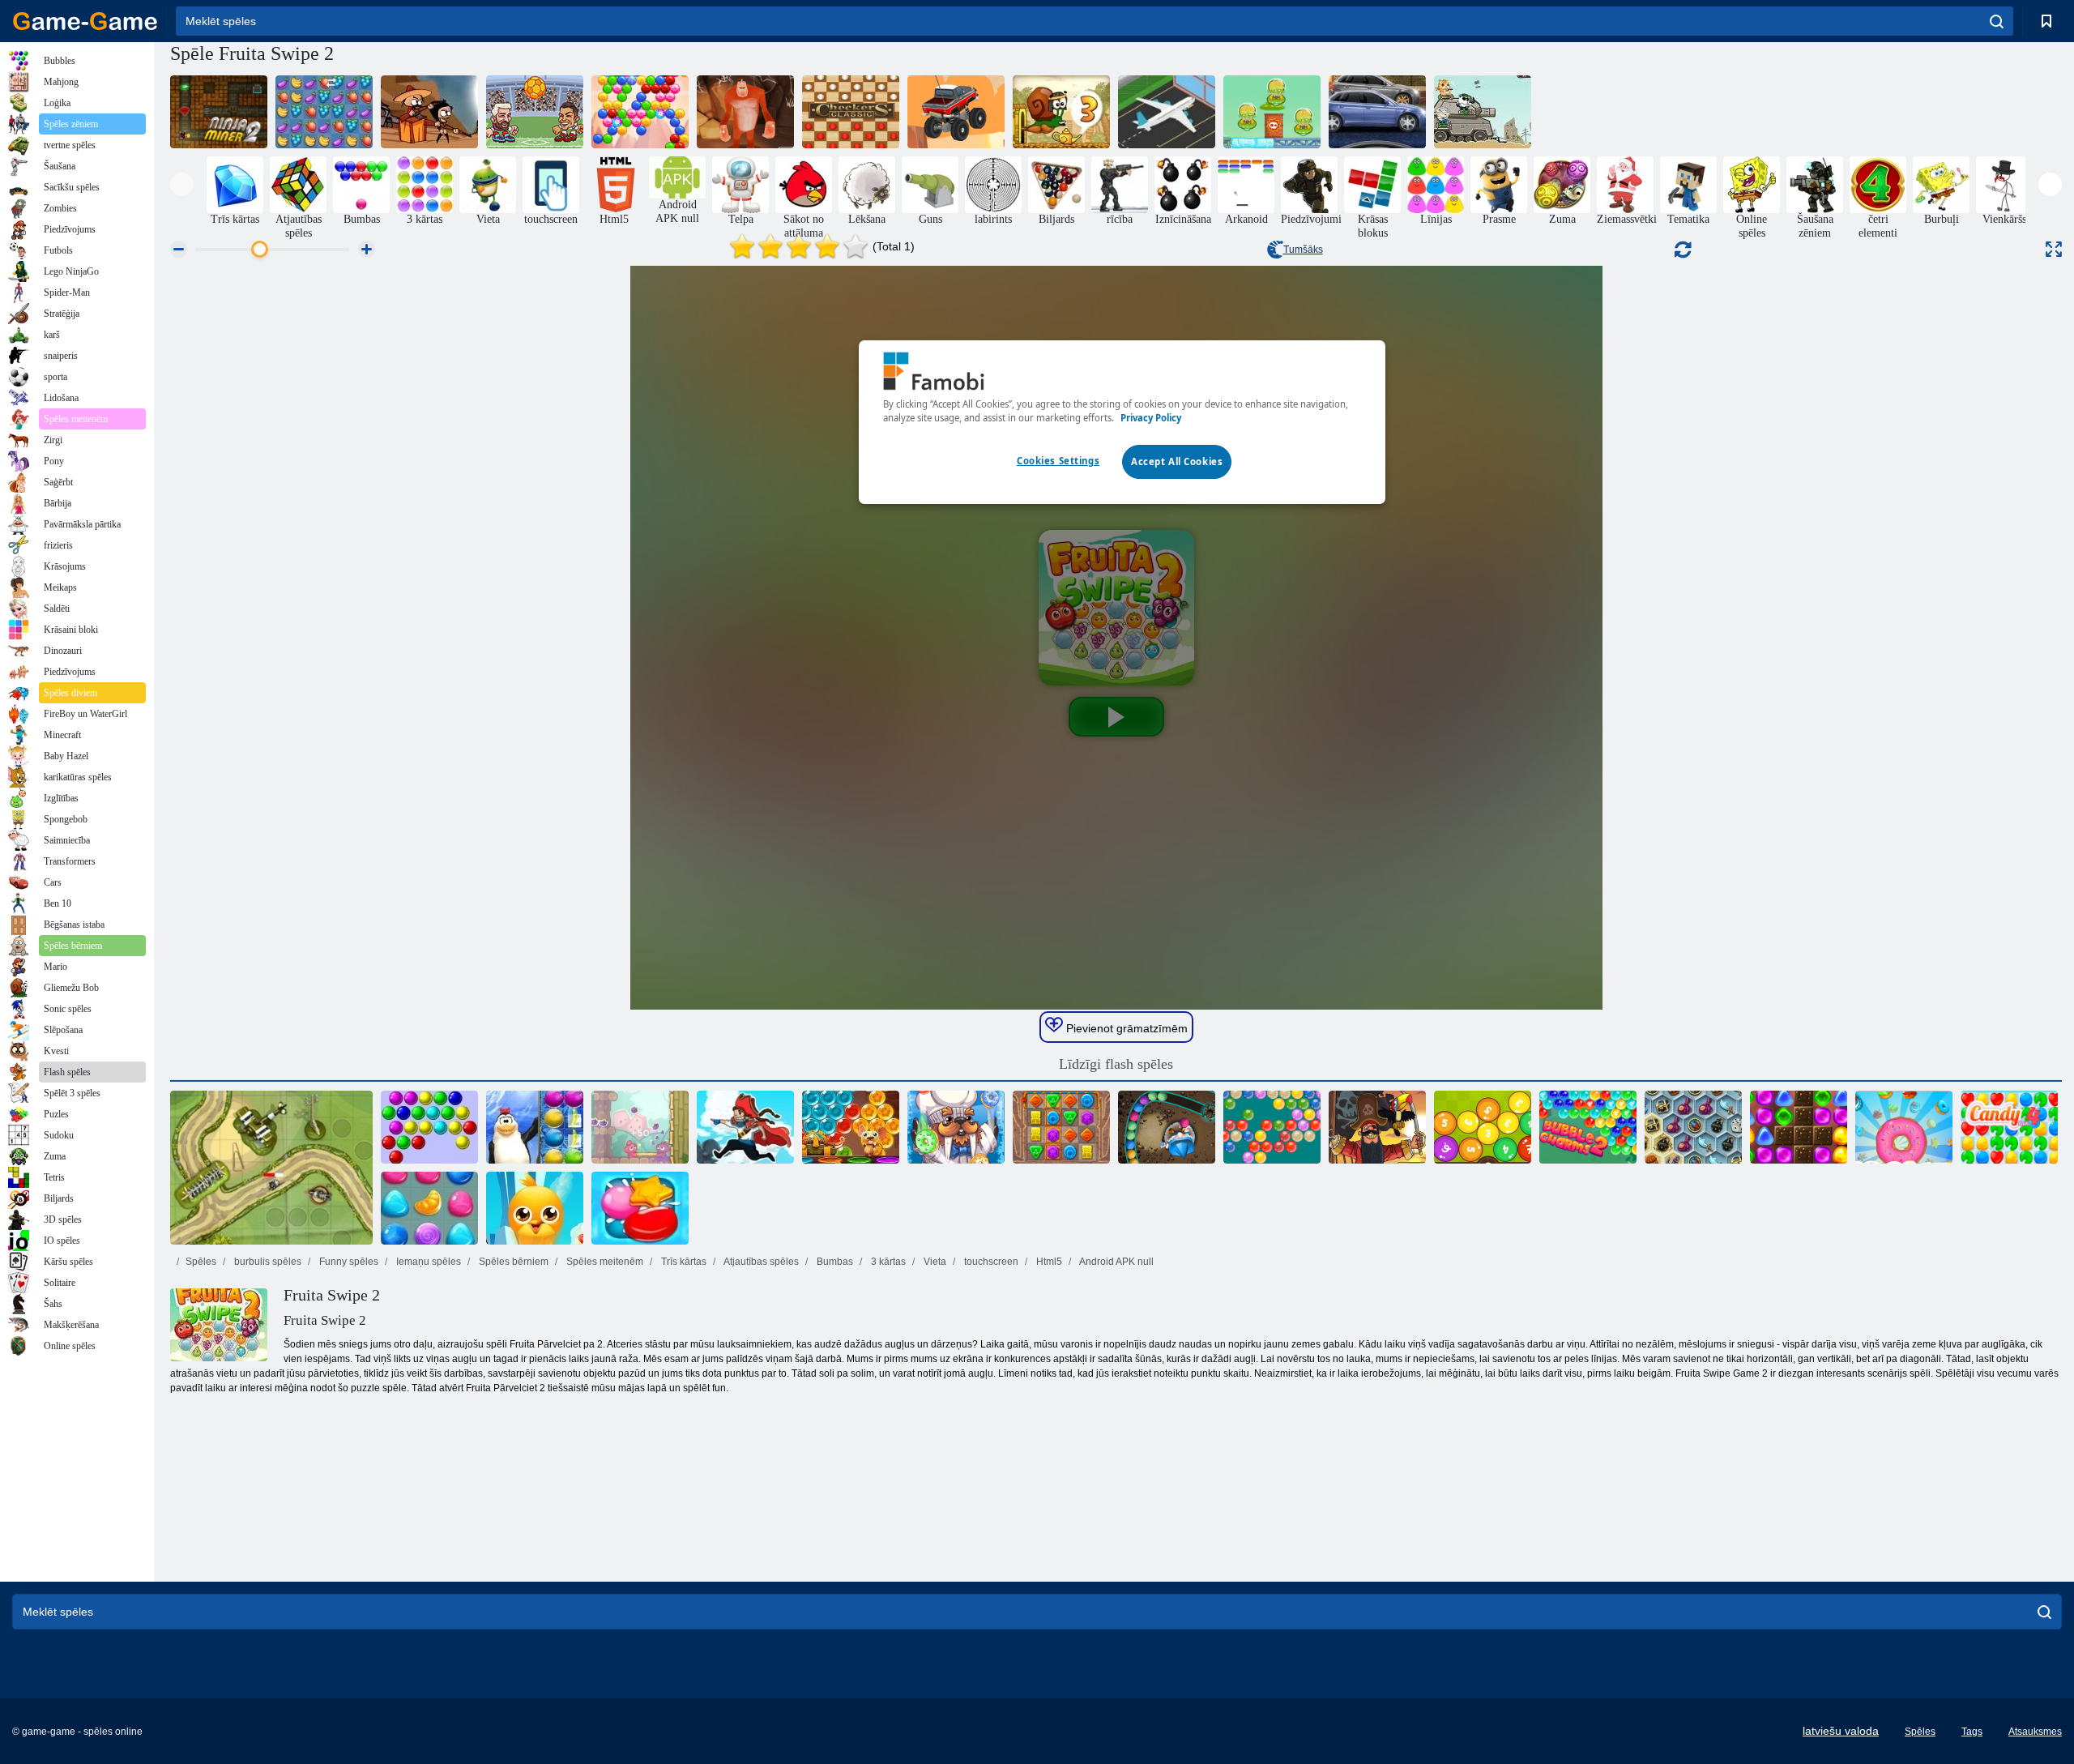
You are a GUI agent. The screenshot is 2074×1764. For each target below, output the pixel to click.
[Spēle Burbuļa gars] (640, 112)
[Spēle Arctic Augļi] (535, 1127)
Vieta (934, 1262)
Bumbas (834, 1262)
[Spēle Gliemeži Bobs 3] (1061, 112)
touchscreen (990, 1262)
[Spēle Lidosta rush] (1167, 112)
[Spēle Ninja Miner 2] (219, 112)
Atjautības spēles (760, 1262)
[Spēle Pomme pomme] (640, 1127)
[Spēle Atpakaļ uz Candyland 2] (1799, 1127)
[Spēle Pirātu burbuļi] (1377, 1127)
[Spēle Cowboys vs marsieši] (1272, 112)
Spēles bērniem (512, 1262)
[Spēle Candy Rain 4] (2009, 1127)
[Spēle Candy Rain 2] (640, 1208)
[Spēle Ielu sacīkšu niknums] (1377, 112)
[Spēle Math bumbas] (1483, 1127)
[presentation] (182, 184)
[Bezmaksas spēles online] (85, 21)
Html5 (1048, 1262)
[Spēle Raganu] (1167, 1127)
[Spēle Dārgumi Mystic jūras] (1693, 1127)
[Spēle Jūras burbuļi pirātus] (745, 1127)
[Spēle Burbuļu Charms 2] (1588, 1127)
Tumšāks (1303, 250)
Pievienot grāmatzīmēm (1125, 1028)
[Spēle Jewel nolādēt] (1061, 1127)
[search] (1997, 21)
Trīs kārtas (683, 1262)
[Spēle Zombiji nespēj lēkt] (429, 112)
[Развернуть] (2054, 249)
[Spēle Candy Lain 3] (429, 1208)
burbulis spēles (267, 1262)
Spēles (201, 1262)
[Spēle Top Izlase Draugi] (535, 1208)
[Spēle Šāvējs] (1272, 1127)
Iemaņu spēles (427, 1262)
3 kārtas (887, 1262)
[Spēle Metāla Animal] (1483, 112)
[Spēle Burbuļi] (429, 1127)
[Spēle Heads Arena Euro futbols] (535, 112)
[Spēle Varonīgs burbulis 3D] (851, 1127)
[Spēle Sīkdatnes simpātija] (1904, 1127)
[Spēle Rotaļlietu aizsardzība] (271, 1168)
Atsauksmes (2035, 1732)
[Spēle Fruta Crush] (324, 112)
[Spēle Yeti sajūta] (745, 112)
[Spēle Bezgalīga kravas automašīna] (956, 112)
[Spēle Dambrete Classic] (851, 112)
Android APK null (1116, 1262)
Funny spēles (348, 1262)
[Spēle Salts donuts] (956, 1127)
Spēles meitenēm (604, 1262)
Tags (1972, 1732)
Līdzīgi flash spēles (1116, 1064)
